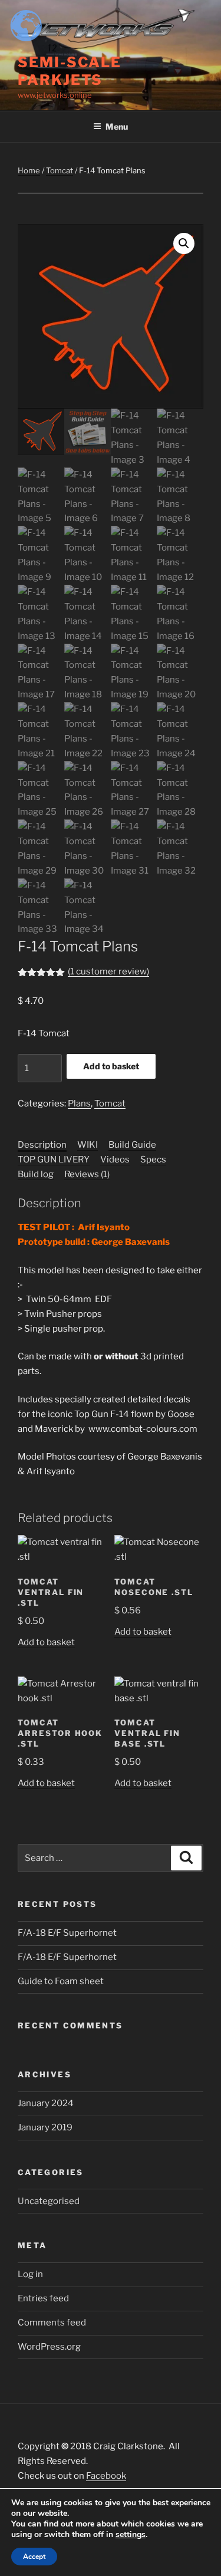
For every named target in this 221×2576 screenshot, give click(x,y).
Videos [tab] (115, 1159)
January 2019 (45, 2127)
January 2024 (46, 2103)
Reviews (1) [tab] (87, 1174)
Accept (34, 2557)
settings (131, 2535)
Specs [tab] (153, 1159)
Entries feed (43, 2298)
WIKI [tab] (88, 1145)
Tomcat (60, 170)
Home (29, 170)
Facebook (106, 2476)
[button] (184, 243)
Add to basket (111, 1066)
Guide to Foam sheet (61, 1981)
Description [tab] (42, 1145)
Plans (79, 1103)
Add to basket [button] (46, 1642)
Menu (117, 126)
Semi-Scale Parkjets (70, 71)
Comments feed (52, 2323)
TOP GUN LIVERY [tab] (54, 1159)
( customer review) (108, 971)
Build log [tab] (36, 1174)
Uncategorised (49, 2201)
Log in (30, 2274)
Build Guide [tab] (132, 1145)
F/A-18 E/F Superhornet (67, 1933)
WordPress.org (49, 2347)
